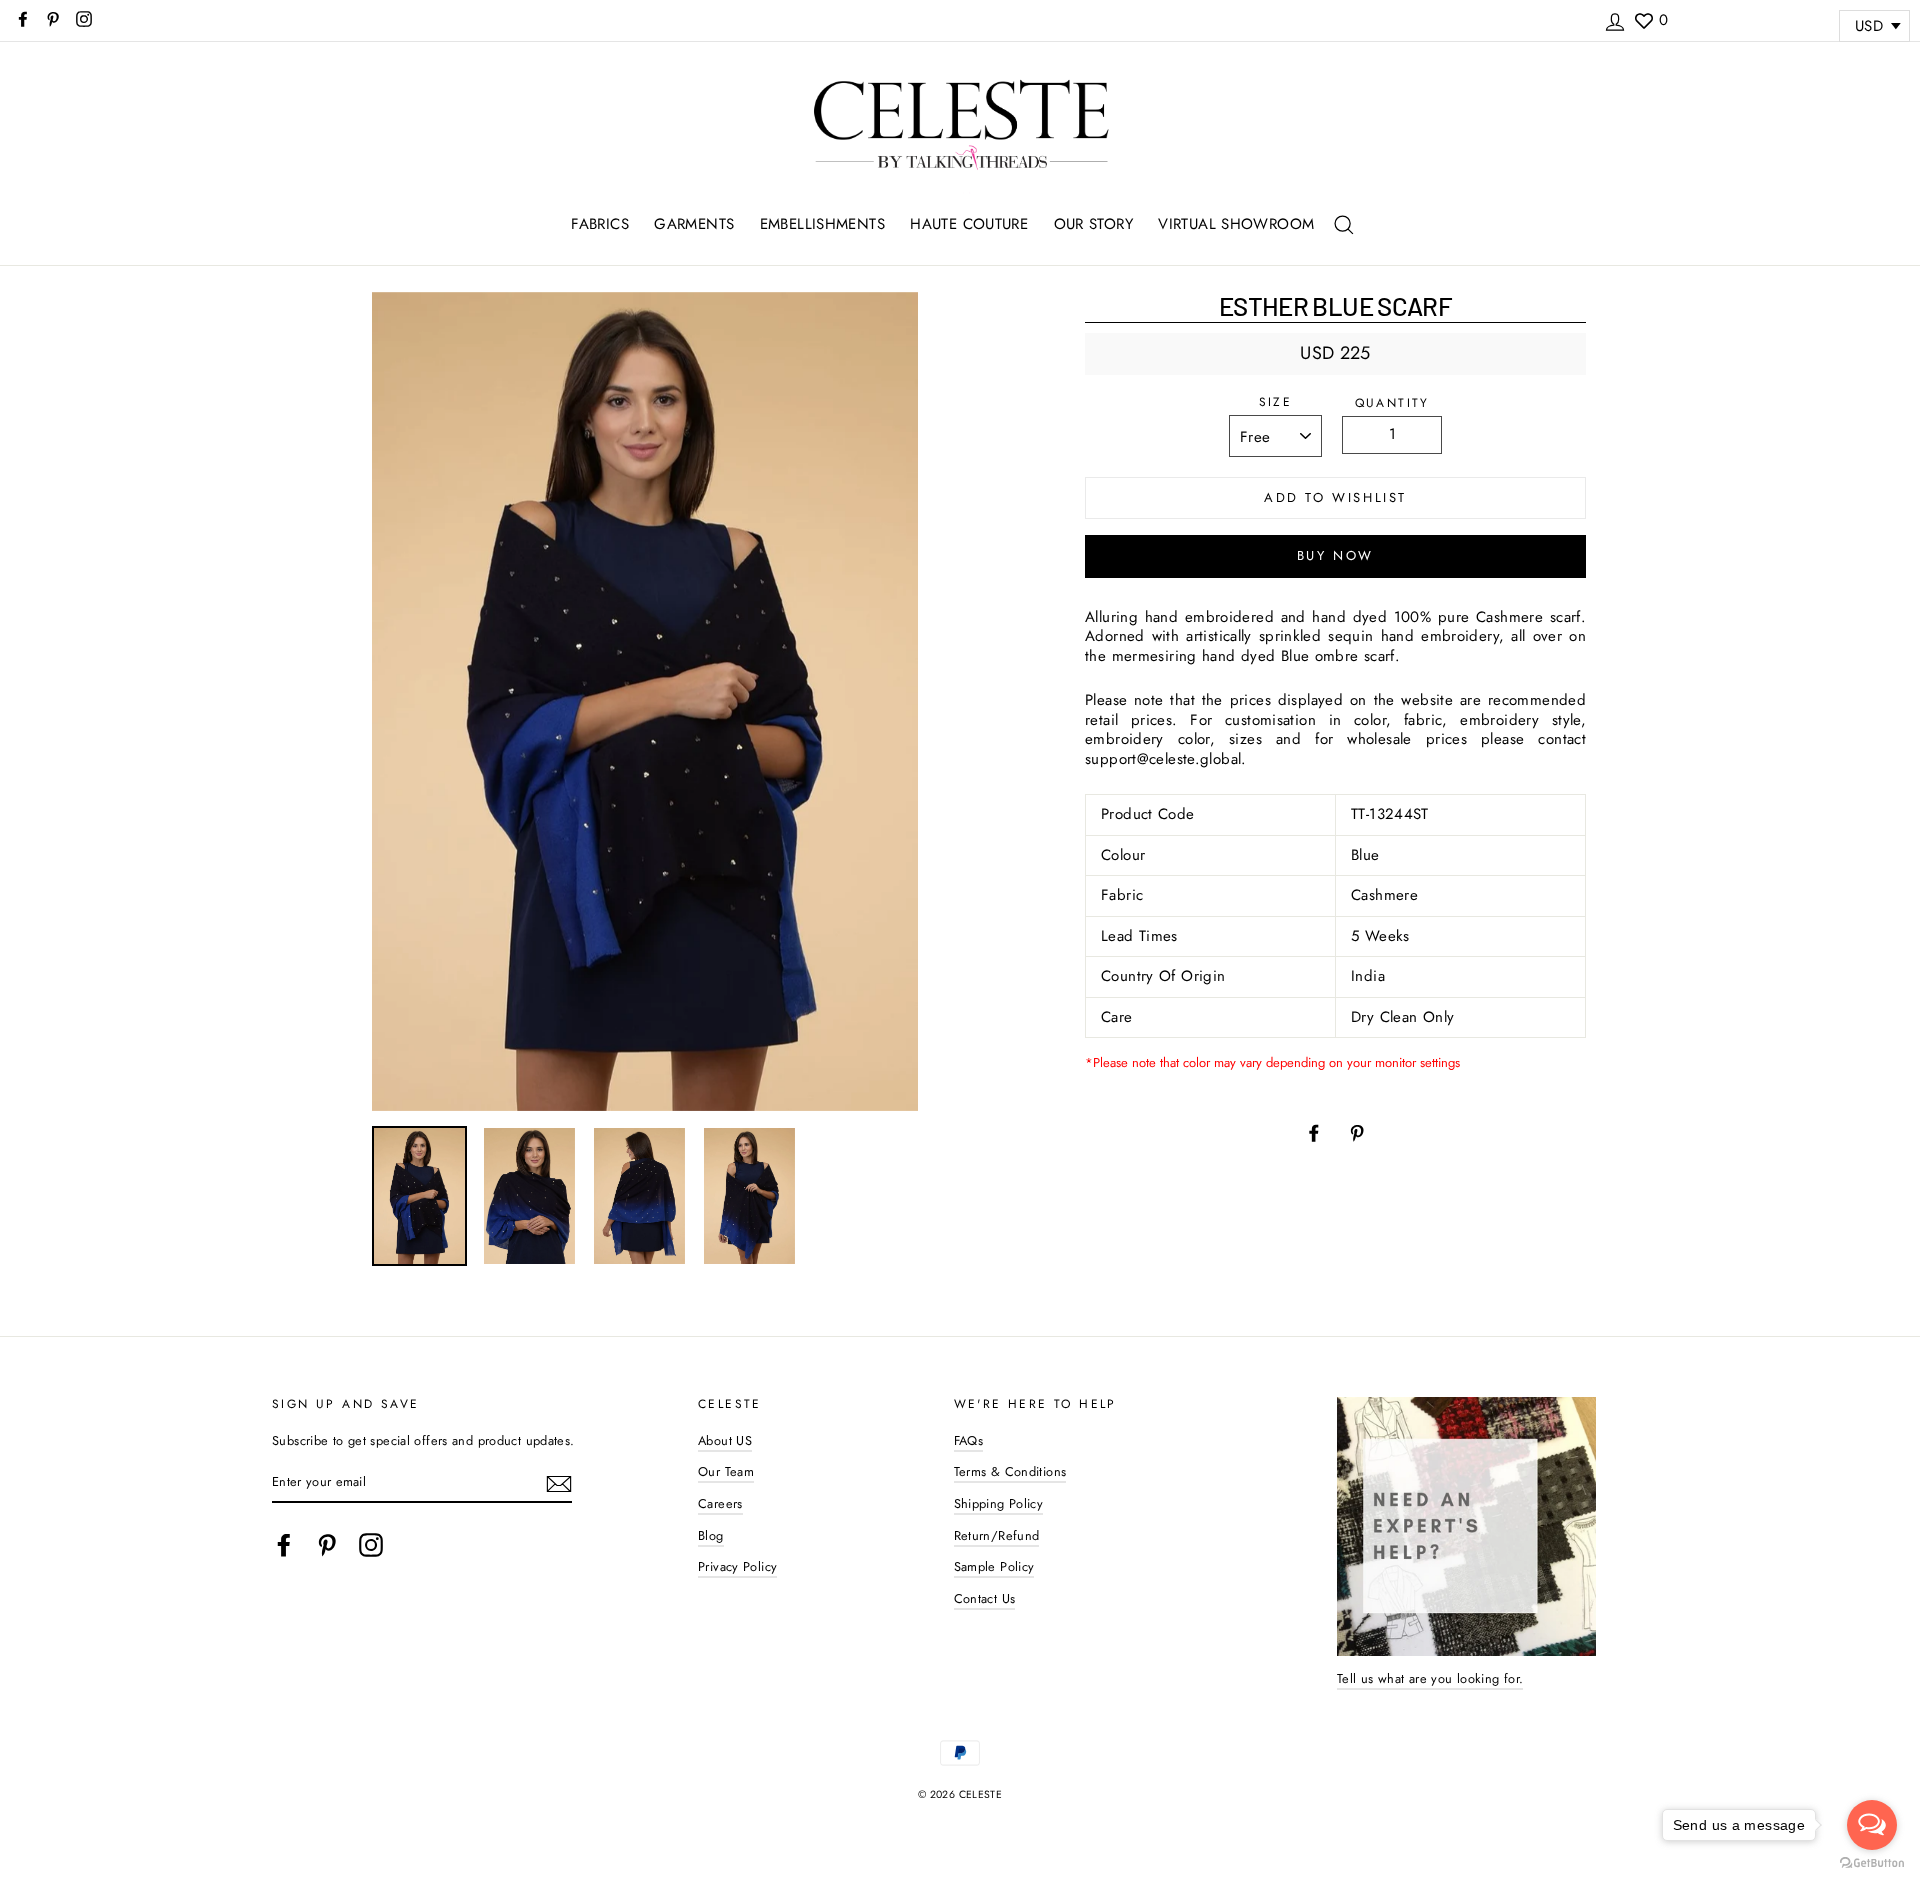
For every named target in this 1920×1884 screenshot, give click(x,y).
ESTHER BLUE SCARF (1335, 305)
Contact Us (985, 1598)
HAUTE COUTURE (969, 224)
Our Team (726, 1471)
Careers (720, 1503)
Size (1276, 403)
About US (725, 1440)
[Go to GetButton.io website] (1872, 1863)
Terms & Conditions (1010, 1471)
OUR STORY (1093, 224)
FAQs (969, 1440)
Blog (711, 1535)
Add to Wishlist (1335, 497)
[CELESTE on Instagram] (371, 1545)
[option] (645, 701)
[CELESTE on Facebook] (284, 1545)
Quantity (1392, 404)
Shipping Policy (999, 1503)
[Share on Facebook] (1314, 1132)
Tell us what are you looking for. (1430, 1678)
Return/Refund (997, 1535)
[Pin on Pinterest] (1357, 1132)
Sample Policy (994, 1566)
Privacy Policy (737, 1566)
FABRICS (600, 224)
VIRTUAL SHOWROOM (1236, 224)
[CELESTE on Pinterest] (327, 1545)
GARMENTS (694, 224)
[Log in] (1615, 19)
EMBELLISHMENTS (822, 224)
